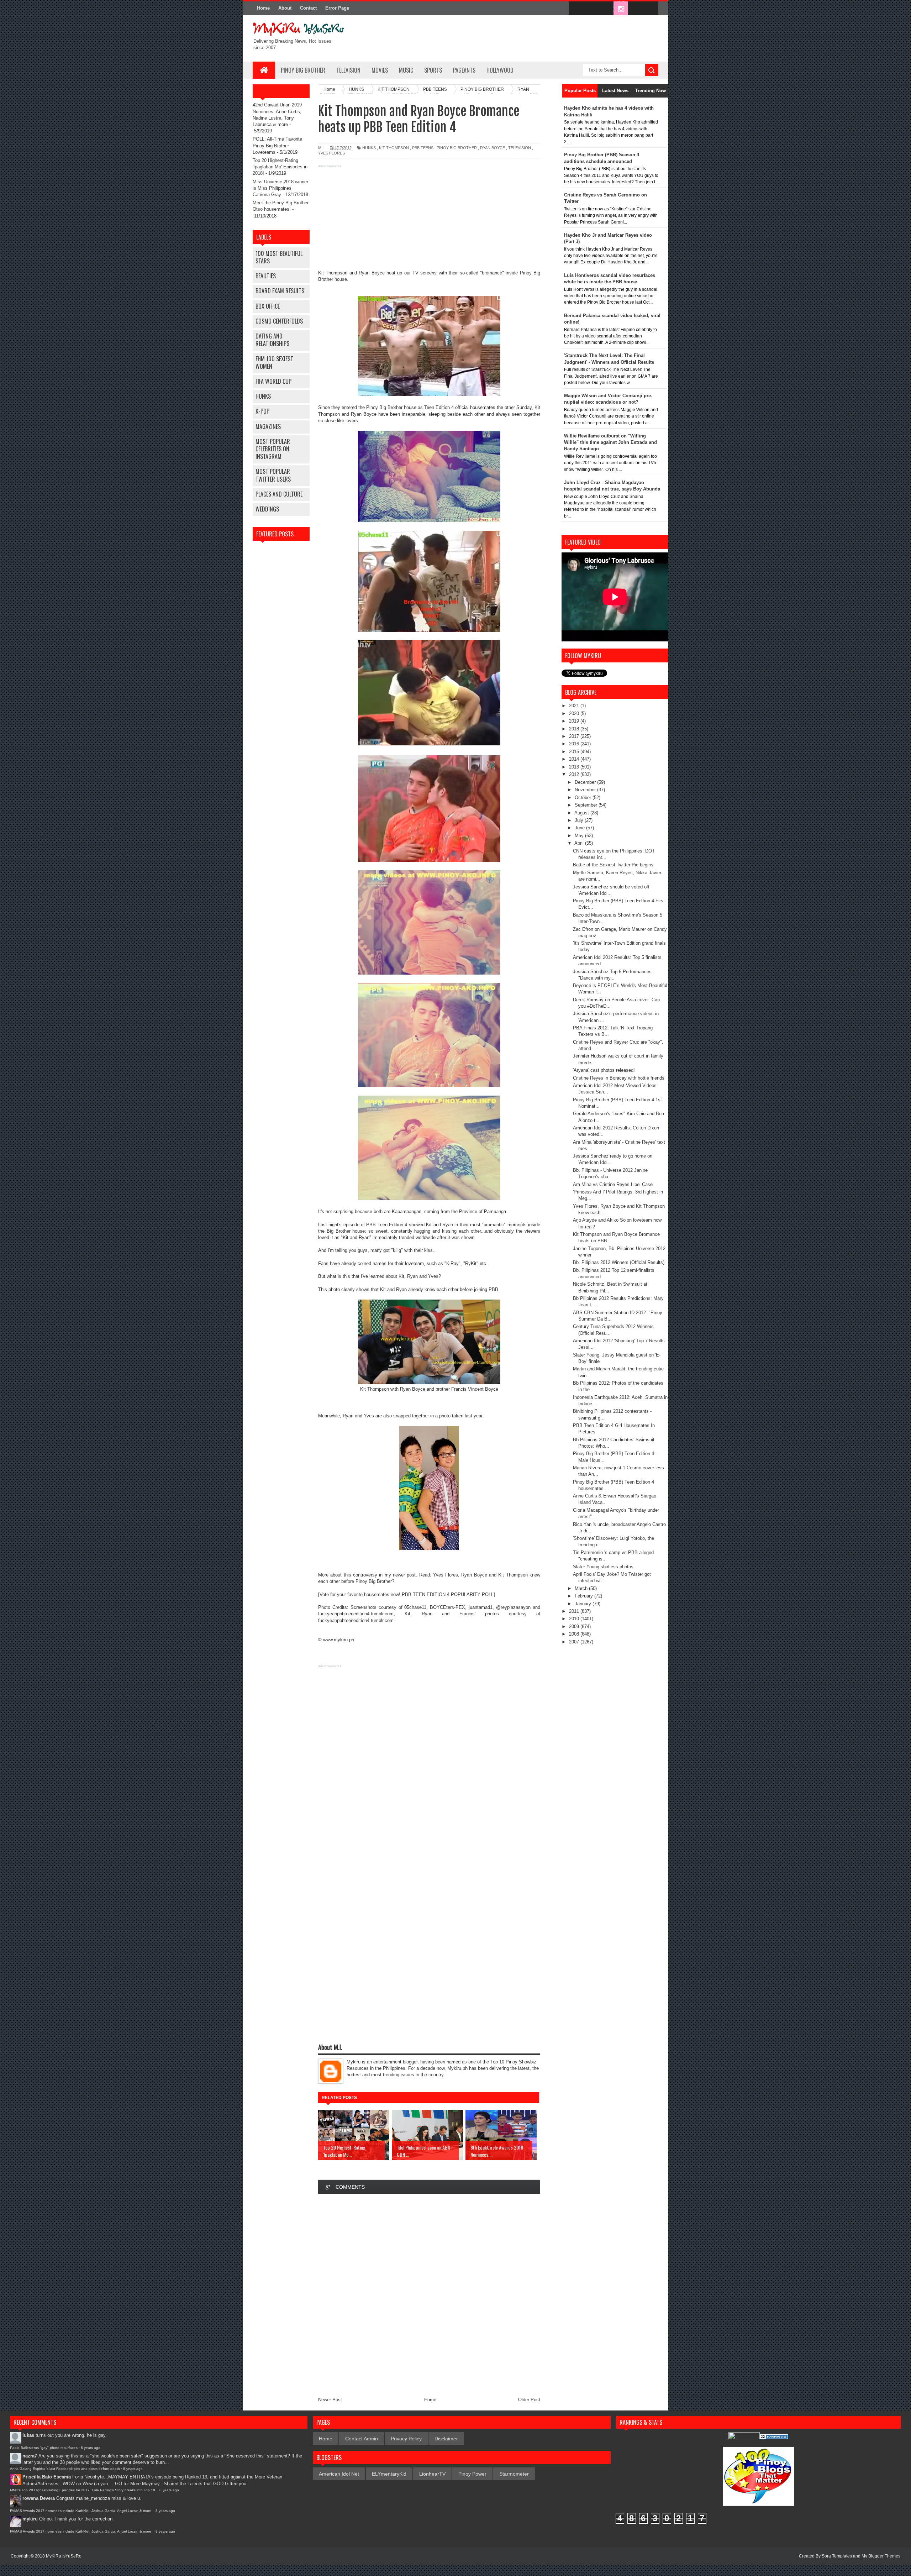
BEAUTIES (266, 276)
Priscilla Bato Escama (47, 2477)
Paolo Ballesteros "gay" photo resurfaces (44, 2448)
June (580, 828)
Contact (308, 8)
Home (263, 8)
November (586, 790)
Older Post (529, 2400)
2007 (575, 1642)
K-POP (262, 411)
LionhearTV (432, 2474)
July (580, 820)
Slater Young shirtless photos (603, 1567)
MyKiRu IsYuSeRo (64, 2556)
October (584, 798)
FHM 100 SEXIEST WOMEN (274, 363)
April (580, 843)
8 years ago (91, 2448)
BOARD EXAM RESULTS (280, 291)
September (587, 805)
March (582, 1588)
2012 (575, 774)
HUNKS (263, 396)
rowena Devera (39, 2498)
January (584, 1604)
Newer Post (330, 2400)
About (285, 8)
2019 (575, 721)
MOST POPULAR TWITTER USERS (273, 475)
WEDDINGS (267, 509)
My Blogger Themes (881, 2556)
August (582, 813)
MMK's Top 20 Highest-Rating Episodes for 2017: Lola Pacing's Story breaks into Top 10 (83, 2490)
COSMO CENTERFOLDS (279, 321)
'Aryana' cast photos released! (604, 1070)
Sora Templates (837, 2556)
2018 (575, 729)
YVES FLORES (331, 153)
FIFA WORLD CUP (273, 381)
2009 (575, 1627)
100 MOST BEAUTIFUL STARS (279, 257)
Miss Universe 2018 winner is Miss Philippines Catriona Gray (280, 188)
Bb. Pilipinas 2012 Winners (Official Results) (619, 1262)
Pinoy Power (472, 2474)
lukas (28, 2435)
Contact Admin (362, 2439)
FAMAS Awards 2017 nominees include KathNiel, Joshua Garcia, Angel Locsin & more (81, 2511)
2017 (575, 736)
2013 (575, 767)
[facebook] (576, 9)
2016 (575, 744)
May (580, 836)
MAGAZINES (268, 426)
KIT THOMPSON (394, 148)
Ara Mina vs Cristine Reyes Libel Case (613, 1184)
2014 (575, 759)
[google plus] (651, 9)
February (584, 1596)
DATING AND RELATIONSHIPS (272, 340)
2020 (575, 713)
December (586, 782)
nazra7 (30, 2456)
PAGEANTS (464, 70)
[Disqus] (429, 2295)
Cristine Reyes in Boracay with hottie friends (619, 1078)
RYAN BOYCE (493, 148)
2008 (575, 1634)
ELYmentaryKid (389, 2474)
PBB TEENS (423, 148)
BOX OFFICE (268, 306)
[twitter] (591, 9)
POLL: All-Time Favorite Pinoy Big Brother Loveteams (277, 145)
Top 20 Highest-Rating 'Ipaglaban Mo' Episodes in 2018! (280, 167)
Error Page (337, 8)
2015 (575, 752)
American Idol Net (339, 2474)
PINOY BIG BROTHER (303, 70)
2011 (575, 1611)
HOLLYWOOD (500, 70)
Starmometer (514, 2474)
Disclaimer (446, 2439)
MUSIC (406, 70)
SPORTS (433, 70)
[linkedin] (636, 9)
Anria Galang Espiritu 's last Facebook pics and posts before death (65, 2469)
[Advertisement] (429, 220)
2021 (575, 706)
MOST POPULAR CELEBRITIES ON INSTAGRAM (273, 449)
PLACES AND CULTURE (279, 494)
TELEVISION (348, 70)
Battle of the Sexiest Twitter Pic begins (613, 865)
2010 (575, 1619)
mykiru (30, 2519)
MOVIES (380, 70)
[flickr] (606, 9)
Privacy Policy (406, 2439)
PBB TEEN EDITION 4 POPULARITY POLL (448, 1594)
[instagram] (621, 9)
